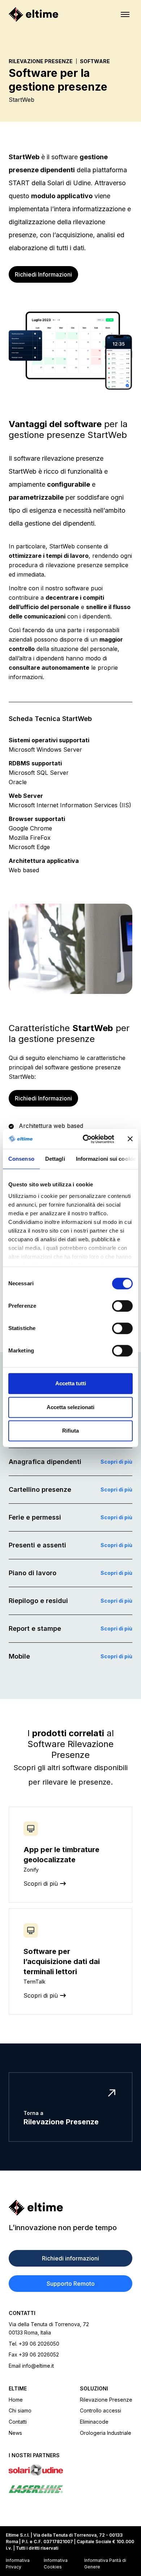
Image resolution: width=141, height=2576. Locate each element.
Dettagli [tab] (55, 1159)
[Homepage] (33, 14)
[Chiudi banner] (130, 1139)
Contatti (18, 2422)
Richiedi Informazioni (43, 274)
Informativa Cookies (56, 2564)
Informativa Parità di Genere (105, 2564)
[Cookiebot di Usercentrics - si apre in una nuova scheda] (86, 1139)
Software (95, 61)
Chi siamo (20, 2410)
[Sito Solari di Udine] (70, 2470)
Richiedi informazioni (70, 2258)
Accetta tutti (71, 1383)
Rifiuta (70, 1431)
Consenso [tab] (21, 1159)
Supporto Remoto (71, 2284)
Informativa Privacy (18, 2564)
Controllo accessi (101, 2410)
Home (16, 2400)
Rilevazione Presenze (41, 61)
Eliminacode (94, 2422)
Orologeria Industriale (106, 2433)
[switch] (122, 1306)
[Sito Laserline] (70, 2489)
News (15, 2433)
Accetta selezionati (70, 1407)
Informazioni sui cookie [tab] (106, 1159)
